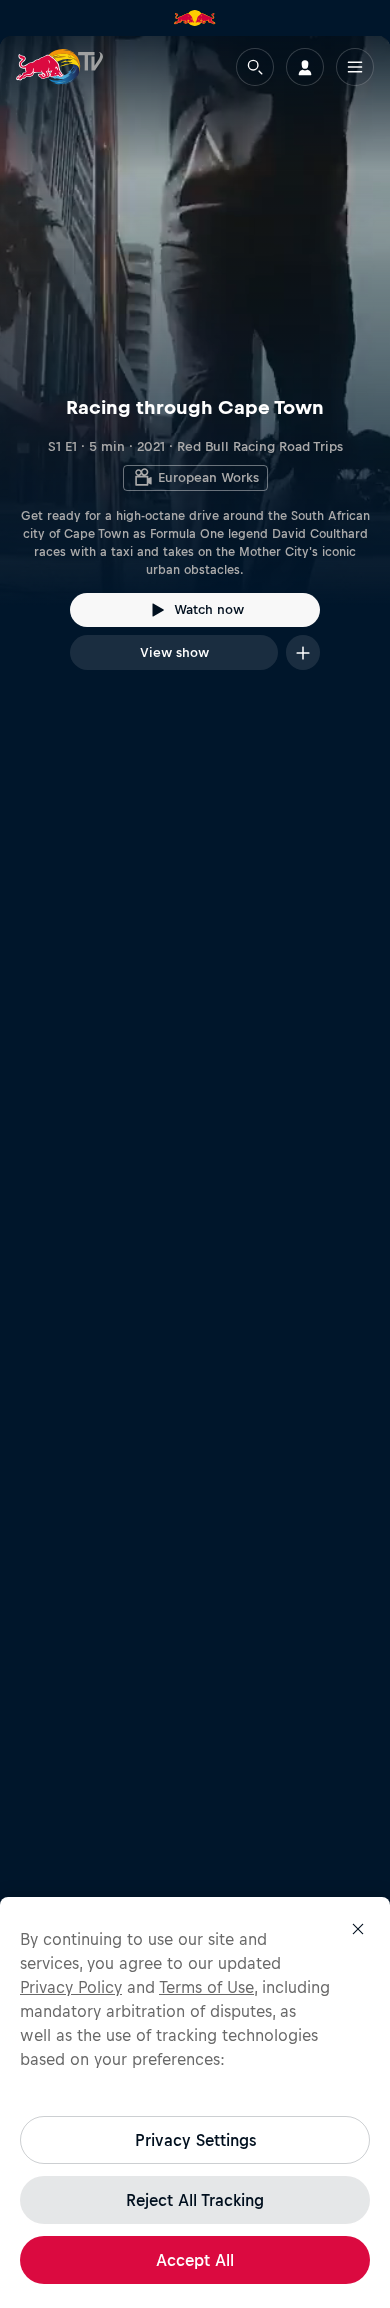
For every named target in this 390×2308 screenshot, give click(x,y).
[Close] (358, 1929)
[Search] (255, 67)
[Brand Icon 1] (195, 18)
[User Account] (305, 67)
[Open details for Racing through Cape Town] (195, 371)
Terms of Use (206, 1987)
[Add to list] (303, 652)
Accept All (195, 2260)
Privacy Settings (195, 2140)
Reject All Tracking (195, 2200)
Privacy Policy (71, 1987)
